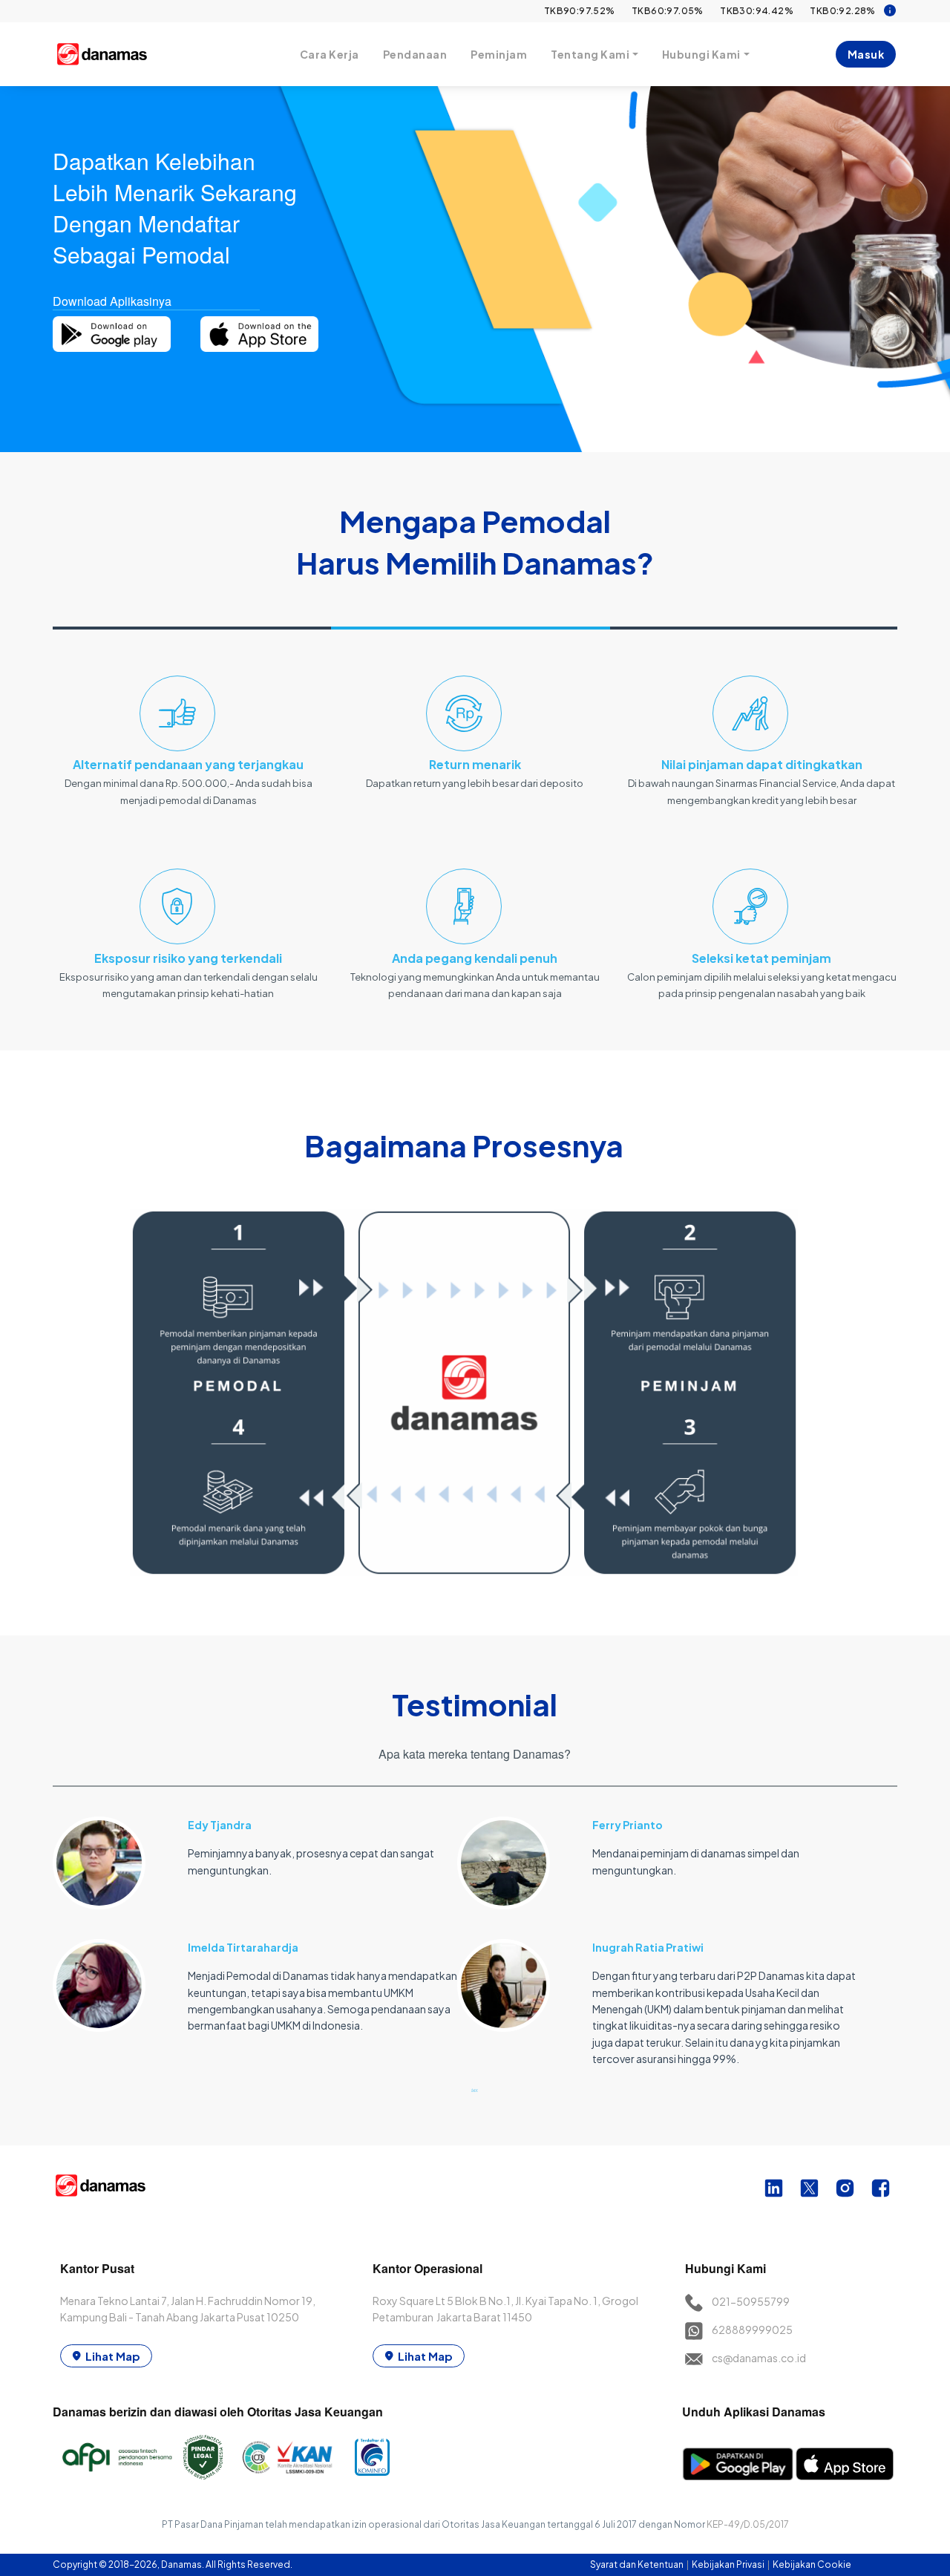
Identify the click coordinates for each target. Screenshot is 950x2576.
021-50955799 (751, 2301)
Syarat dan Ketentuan (638, 2564)
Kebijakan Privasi (729, 2564)
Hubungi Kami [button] (701, 54)
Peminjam (499, 54)
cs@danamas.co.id (759, 2358)
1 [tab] (475, 2090)
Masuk (866, 54)
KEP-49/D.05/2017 (748, 2524)
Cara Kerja (330, 54)
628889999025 (752, 2330)
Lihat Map (113, 2356)
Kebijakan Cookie (812, 2564)
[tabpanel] (255, 1916)
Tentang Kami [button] (590, 54)
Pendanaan (415, 54)
